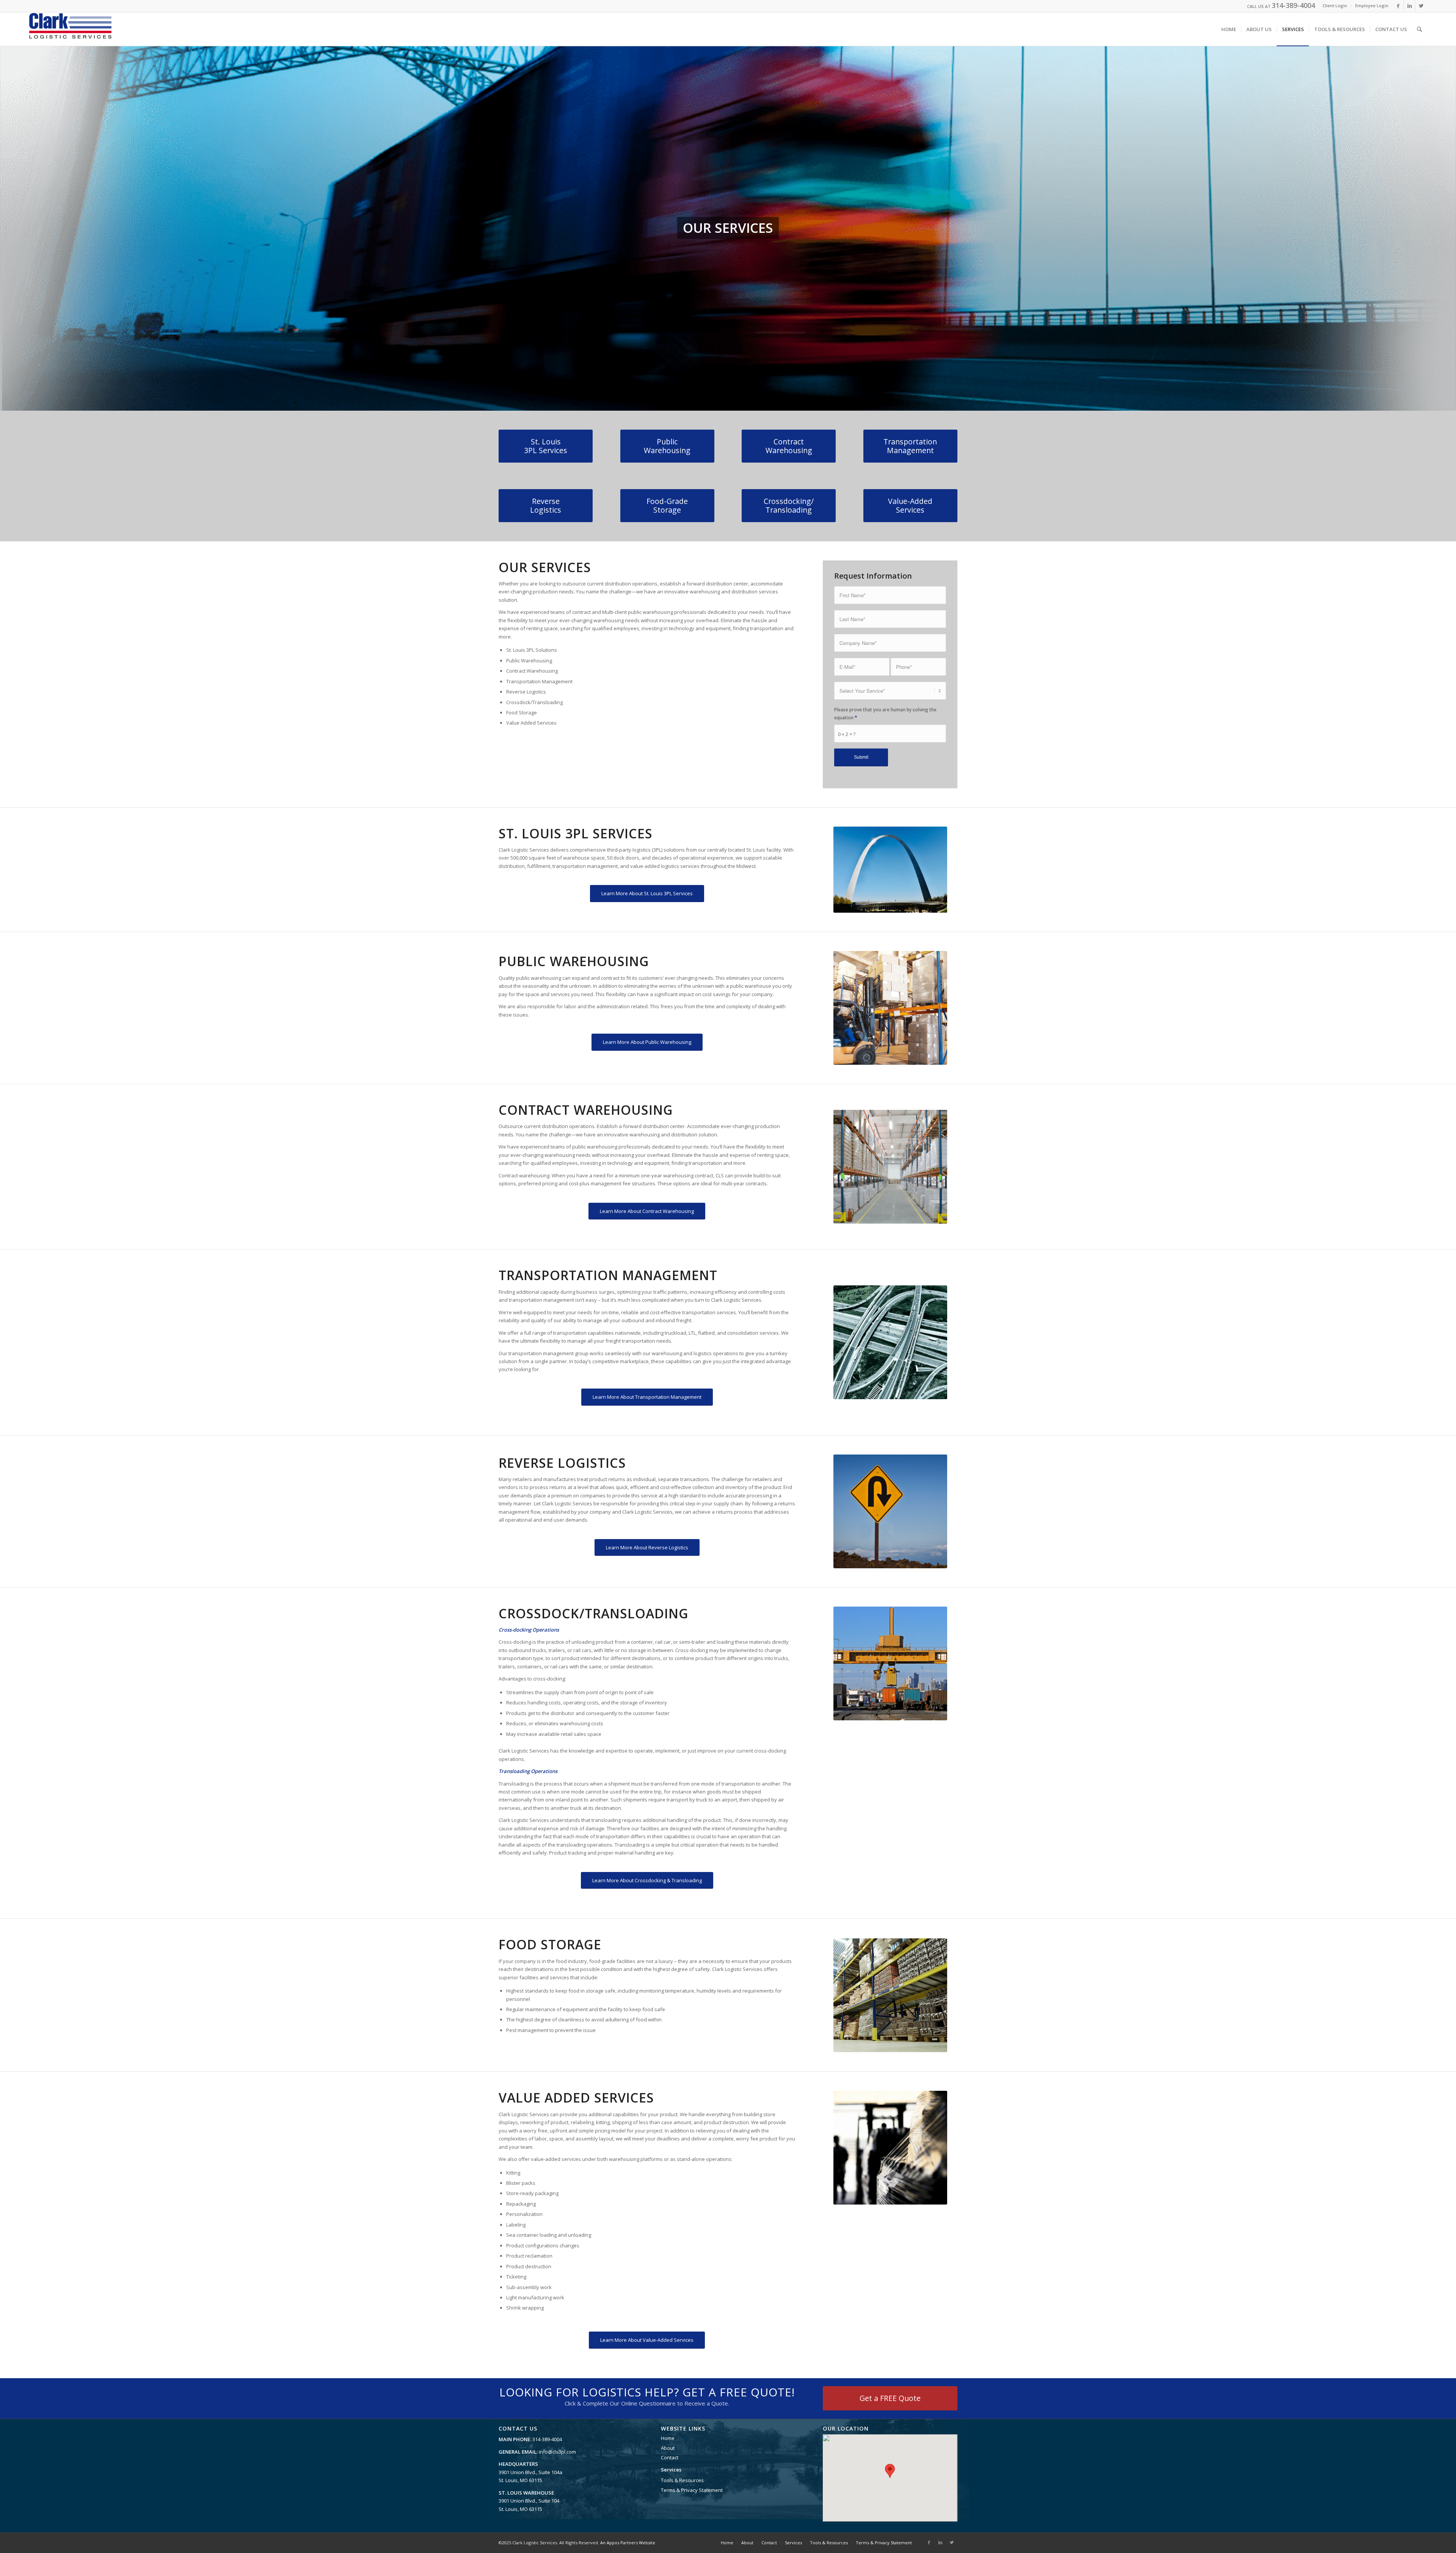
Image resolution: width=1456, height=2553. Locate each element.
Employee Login (1372, 5)
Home (668, 2438)
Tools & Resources (682, 2480)
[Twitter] (1421, 6)
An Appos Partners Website (628, 2543)
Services (671, 2470)
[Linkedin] (1410, 6)
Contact (670, 2457)
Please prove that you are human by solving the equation (885, 714)
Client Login (1335, 5)
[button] (890, 2471)
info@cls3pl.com (557, 2452)
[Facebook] (1398, 6)
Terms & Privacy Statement (692, 2490)
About (668, 2448)
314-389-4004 (1293, 5)
